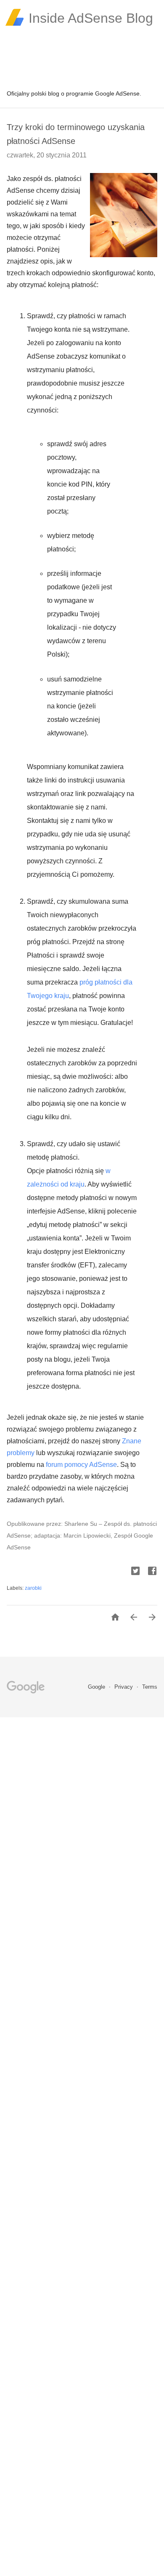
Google (97, 1687)
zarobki (33, 1588)
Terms (150, 1687)
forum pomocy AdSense (81, 1465)
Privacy (124, 1687)
